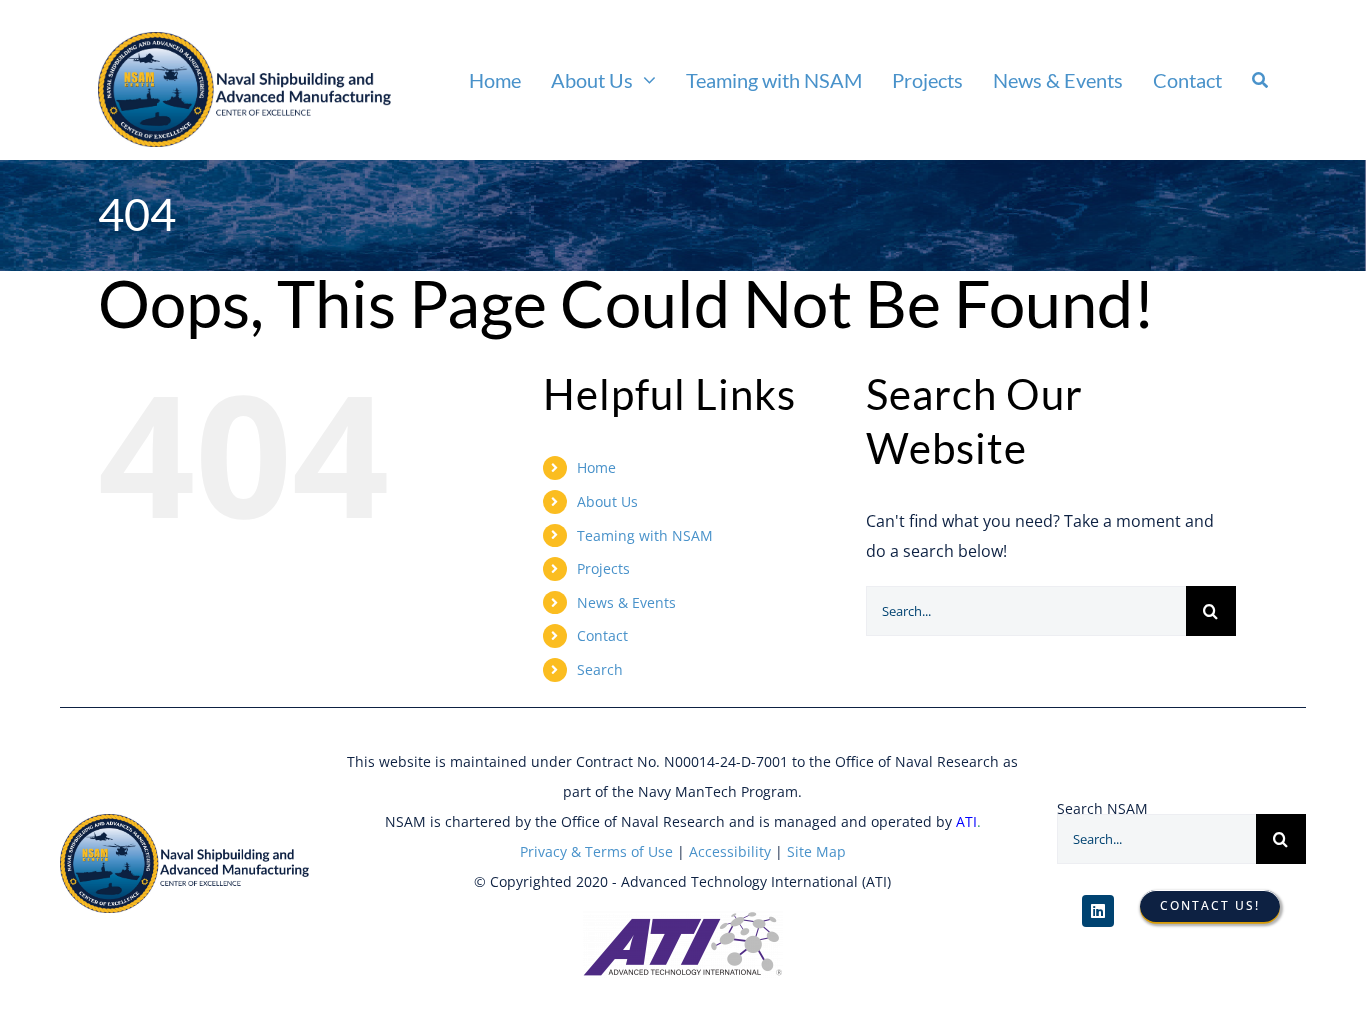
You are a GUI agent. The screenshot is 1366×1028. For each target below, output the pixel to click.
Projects (603, 568)
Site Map (816, 851)
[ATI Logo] (683, 919)
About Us (607, 501)
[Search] (1260, 80)
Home (596, 467)
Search (600, 669)
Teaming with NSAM (645, 535)
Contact (602, 635)
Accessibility (728, 851)
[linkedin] (1098, 911)
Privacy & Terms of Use (596, 851)
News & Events (626, 602)
